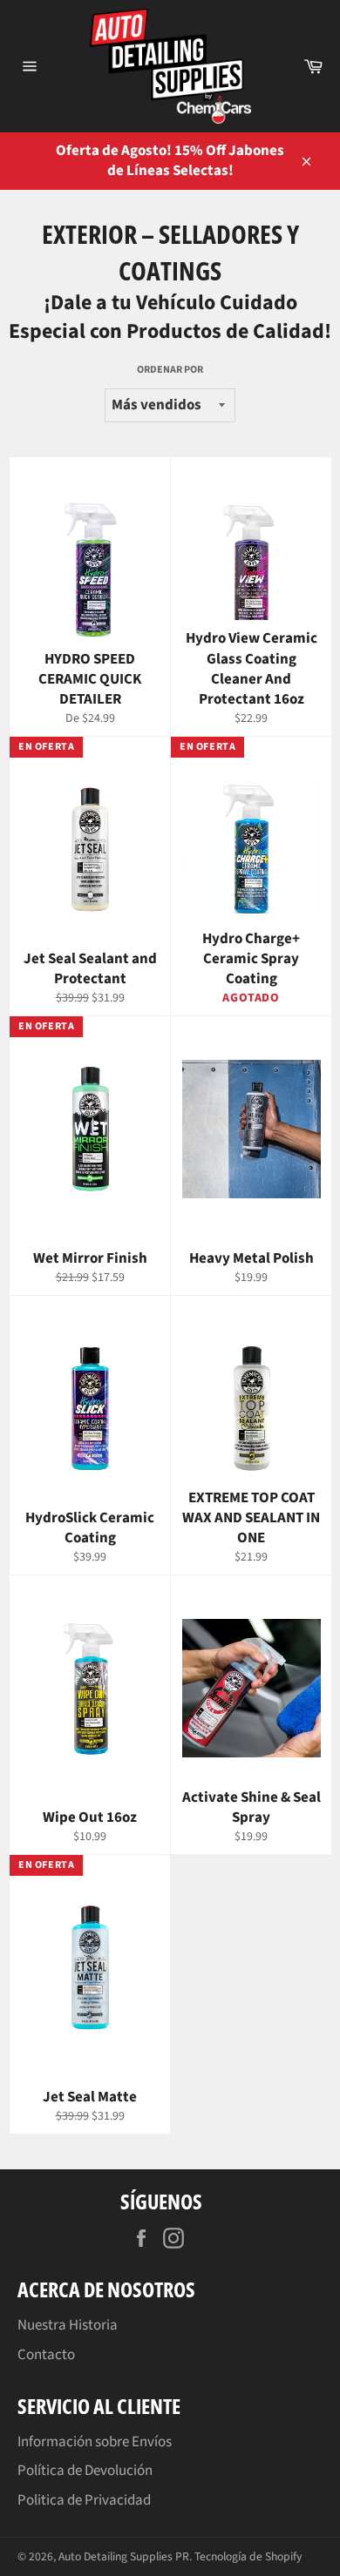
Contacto (46, 2355)
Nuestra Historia (68, 2325)
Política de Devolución (85, 2471)
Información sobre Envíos (95, 2442)
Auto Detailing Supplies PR (124, 2556)
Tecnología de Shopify (248, 2556)
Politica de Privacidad (84, 2500)
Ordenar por (170, 370)
